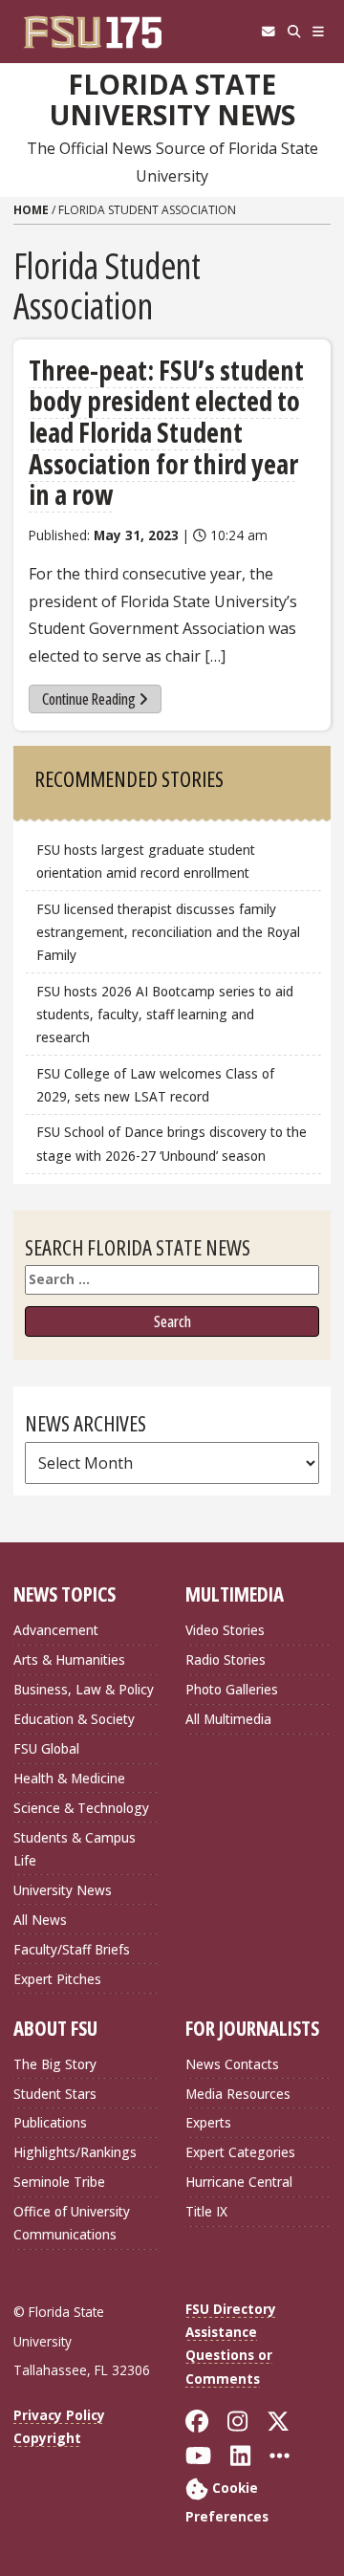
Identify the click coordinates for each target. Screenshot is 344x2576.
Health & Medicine (69, 1778)
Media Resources (238, 2094)
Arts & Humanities (69, 1659)
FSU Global (46, 1748)
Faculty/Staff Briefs (72, 1949)
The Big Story (55, 2064)
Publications (50, 2122)
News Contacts (232, 2064)
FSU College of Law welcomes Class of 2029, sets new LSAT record (155, 1085)
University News (63, 1890)
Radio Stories (226, 1659)
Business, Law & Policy (84, 1689)
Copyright (47, 2438)
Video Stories (225, 1630)
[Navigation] (319, 32)
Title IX (206, 2211)
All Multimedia (228, 1719)
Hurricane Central (239, 2182)
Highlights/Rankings (75, 2152)
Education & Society (74, 1719)
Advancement (56, 1630)
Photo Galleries (232, 1689)
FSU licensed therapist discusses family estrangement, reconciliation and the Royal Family (168, 932)
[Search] (294, 32)
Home (31, 210)
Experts (208, 2122)
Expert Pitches (57, 1979)
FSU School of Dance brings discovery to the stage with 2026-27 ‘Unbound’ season (172, 1143)
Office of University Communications (72, 2223)
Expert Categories (240, 2152)
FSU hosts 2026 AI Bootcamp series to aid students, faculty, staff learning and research (165, 1014)
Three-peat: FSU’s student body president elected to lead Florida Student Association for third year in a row (166, 433)
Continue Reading (89, 699)
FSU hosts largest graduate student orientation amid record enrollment (146, 861)
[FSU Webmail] (268, 32)
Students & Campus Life (75, 1849)
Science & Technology (81, 1808)
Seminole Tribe (59, 2182)
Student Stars (55, 2094)
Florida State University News (172, 100)
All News (40, 1920)
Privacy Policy (59, 2415)
